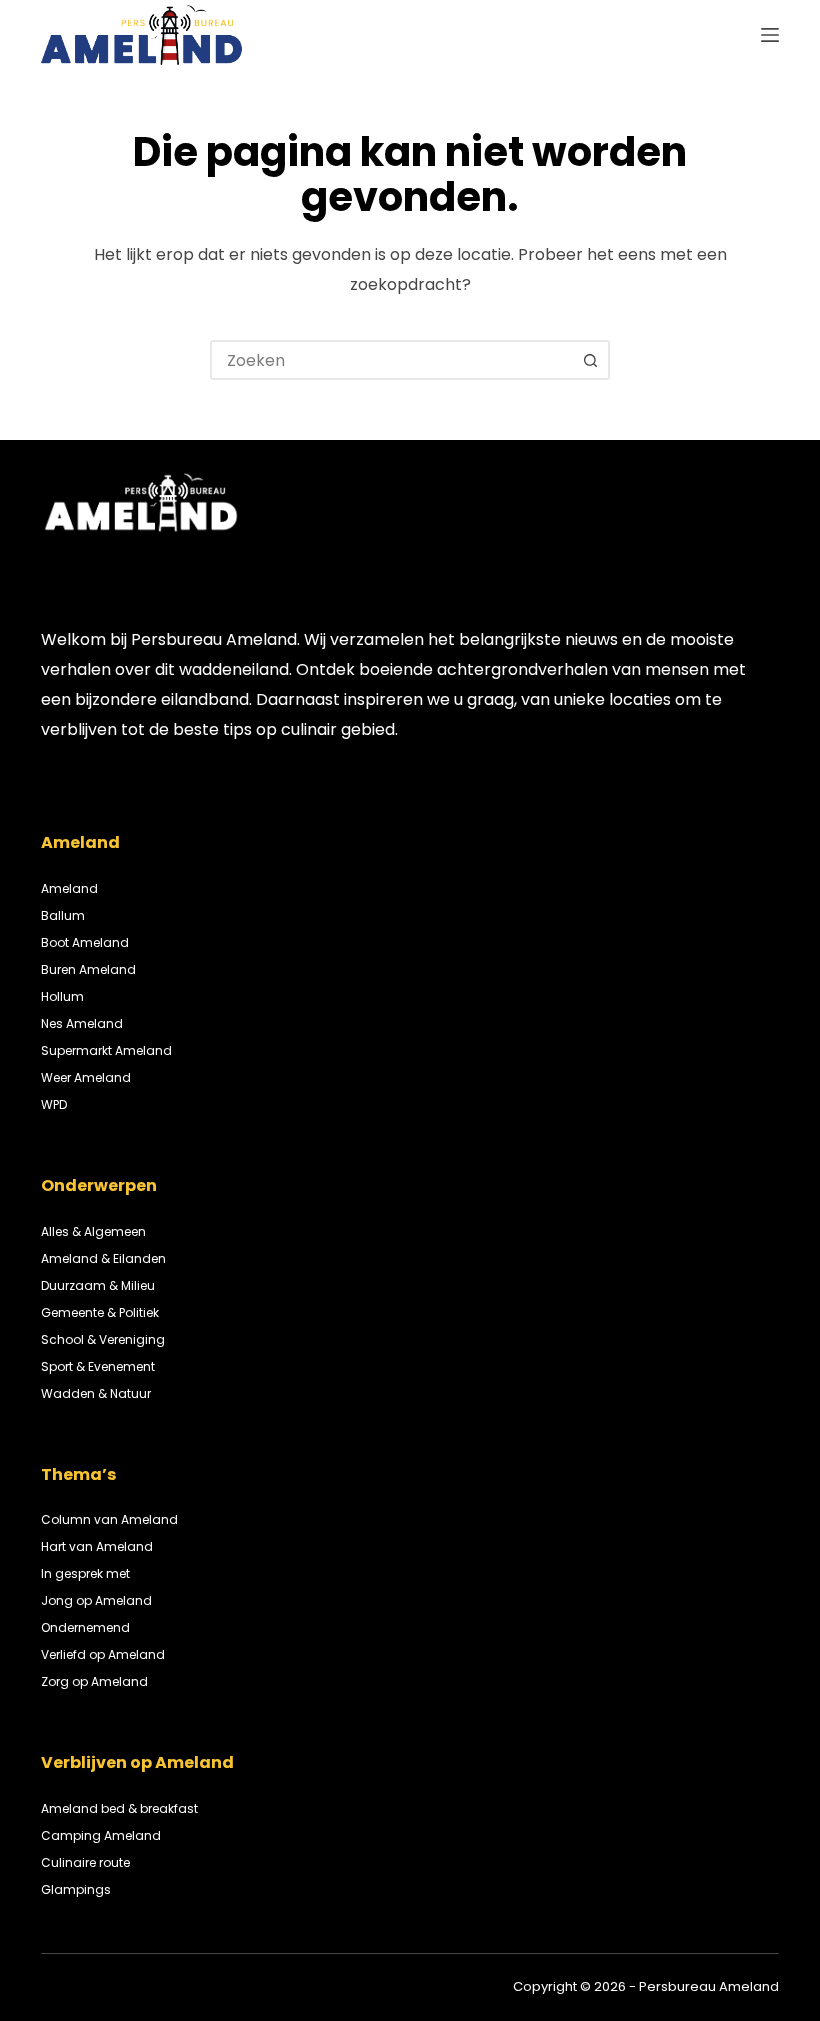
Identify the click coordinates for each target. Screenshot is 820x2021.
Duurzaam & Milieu (98, 1285)
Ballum (63, 915)
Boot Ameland (85, 942)
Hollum (62, 996)
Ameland (69, 888)
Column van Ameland (109, 1519)
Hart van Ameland (97, 1546)
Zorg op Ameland (94, 1681)
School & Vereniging (103, 1339)
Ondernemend (85, 1627)
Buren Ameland (88, 969)
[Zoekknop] (590, 360)
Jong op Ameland (96, 1600)
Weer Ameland (86, 1077)
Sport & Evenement (98, 1366)
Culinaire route (85, 1862)
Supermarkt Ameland (106, 1050)
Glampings (76, 1889)
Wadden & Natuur (96, 1393)
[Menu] (770, 35)
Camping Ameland (101, 1835)
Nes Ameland (82, 1023)
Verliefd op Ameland (103, 1654)
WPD (54, 1104)
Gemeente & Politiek (100, 1312)
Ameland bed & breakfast (119, 1808)
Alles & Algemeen (93, 1231)
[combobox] (392, 360)
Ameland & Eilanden (103, 1258)
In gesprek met (85, 1573)
